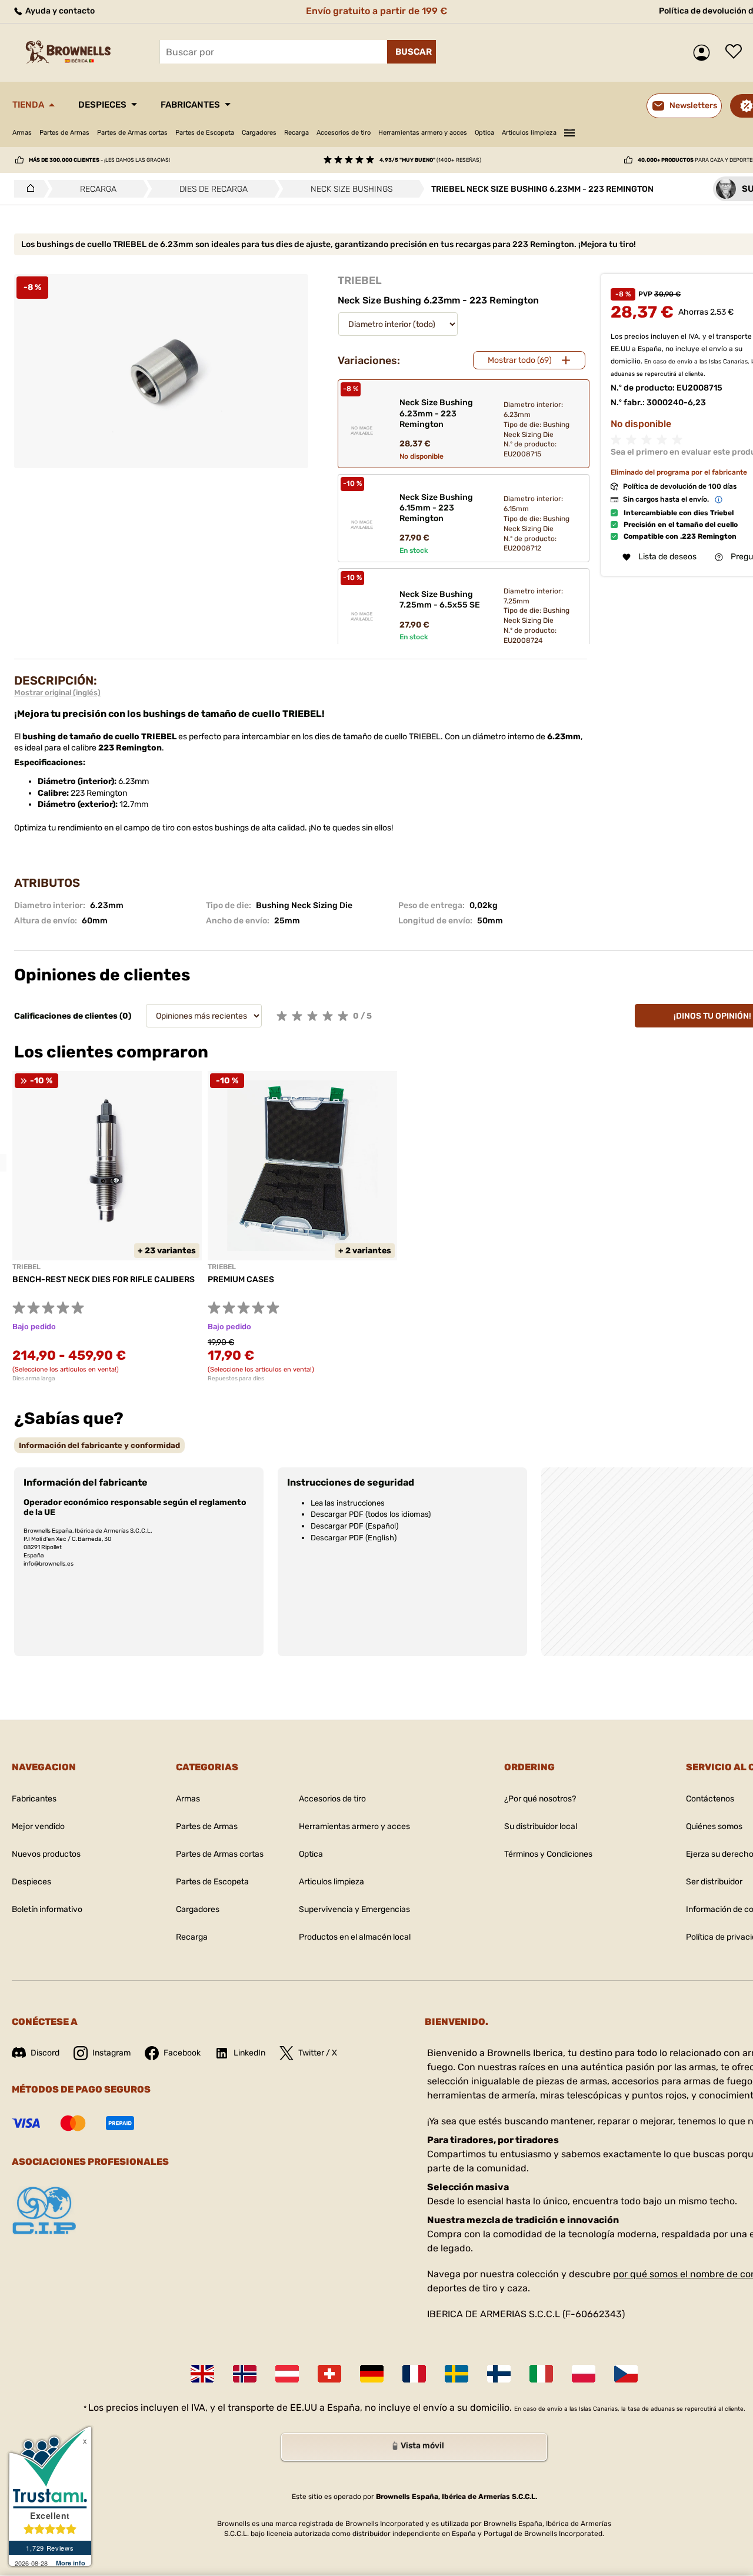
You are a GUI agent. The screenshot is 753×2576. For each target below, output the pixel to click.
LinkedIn (249, 2053)
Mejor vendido (38, 1826)
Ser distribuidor (714, 1882)
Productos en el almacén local (355, 1937)
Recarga (296, 133)
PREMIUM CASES (241, 1279)
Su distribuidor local (541, 1826)
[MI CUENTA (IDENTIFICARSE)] (704, 53)
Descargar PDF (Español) (354, 1526)
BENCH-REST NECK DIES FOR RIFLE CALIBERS (104, 1279)
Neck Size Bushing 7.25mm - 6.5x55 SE (440, 600)
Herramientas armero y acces (423, 133)
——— (569, 131)
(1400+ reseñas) (430, 160)
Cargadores (259, 133)
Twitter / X (318, 2053)
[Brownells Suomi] (499, 2374)
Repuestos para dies (236, 1379)
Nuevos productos (46, 1854)
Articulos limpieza (529, 133)
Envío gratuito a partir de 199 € (376, 11)
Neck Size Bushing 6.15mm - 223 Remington (436, 508)
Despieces (102, 105)
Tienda (28, 105)
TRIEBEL (360, 281)
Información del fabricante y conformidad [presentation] (99, 1445)
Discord (45, 2053)
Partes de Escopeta (205, 133)
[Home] (27, 189)
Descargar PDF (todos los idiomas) (371, 1514)
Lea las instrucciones (348, 1503)
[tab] (99, 1445)
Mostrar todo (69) (520, 360)
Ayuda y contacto (59, 11)
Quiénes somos (714, 1826)
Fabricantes (190, 105)
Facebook (182, 2053)
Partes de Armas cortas (132, 133)
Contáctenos (710, 1799)
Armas (22, 133)
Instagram (111, 2053)
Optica (484, 133)
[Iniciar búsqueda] (412, 52)
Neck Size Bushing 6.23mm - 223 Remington (436, 413)
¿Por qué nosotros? (540, 1799)
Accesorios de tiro (344, 133)
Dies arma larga (34, 1379)
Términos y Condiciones (548, 1854)
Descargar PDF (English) (354, 1538)
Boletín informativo (47, 1909)
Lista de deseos (737, 52)
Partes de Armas (64, 133)
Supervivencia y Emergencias (354, 1909)
